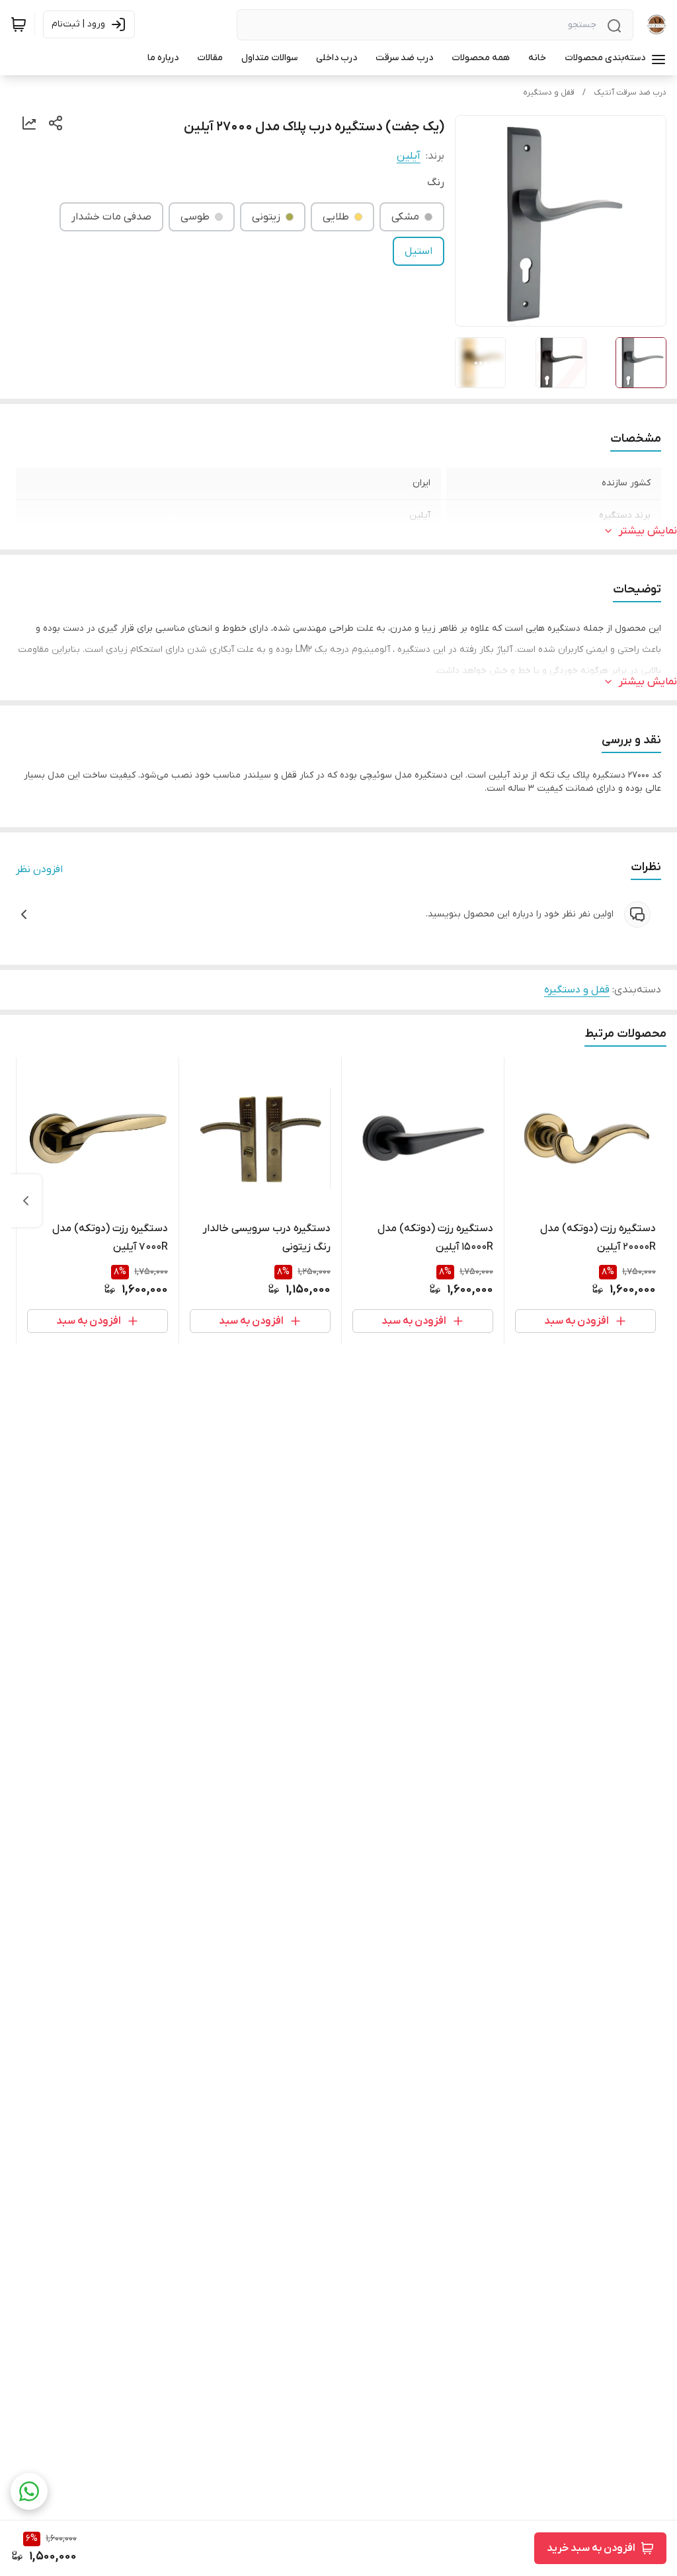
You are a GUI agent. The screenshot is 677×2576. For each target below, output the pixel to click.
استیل (418, 251)
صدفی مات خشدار (111, 217)
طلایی (336, 217)
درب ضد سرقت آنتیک (630, 93)
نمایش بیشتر (648, 531)
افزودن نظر (39, 869)
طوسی (195, 217)
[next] (26, 1201)
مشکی (405, 217)
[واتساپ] (29, 2491)
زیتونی (266, 217)
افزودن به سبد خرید (591, 2548)
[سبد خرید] (19, 24)
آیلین (409, 156)
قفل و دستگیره (549, 93)
